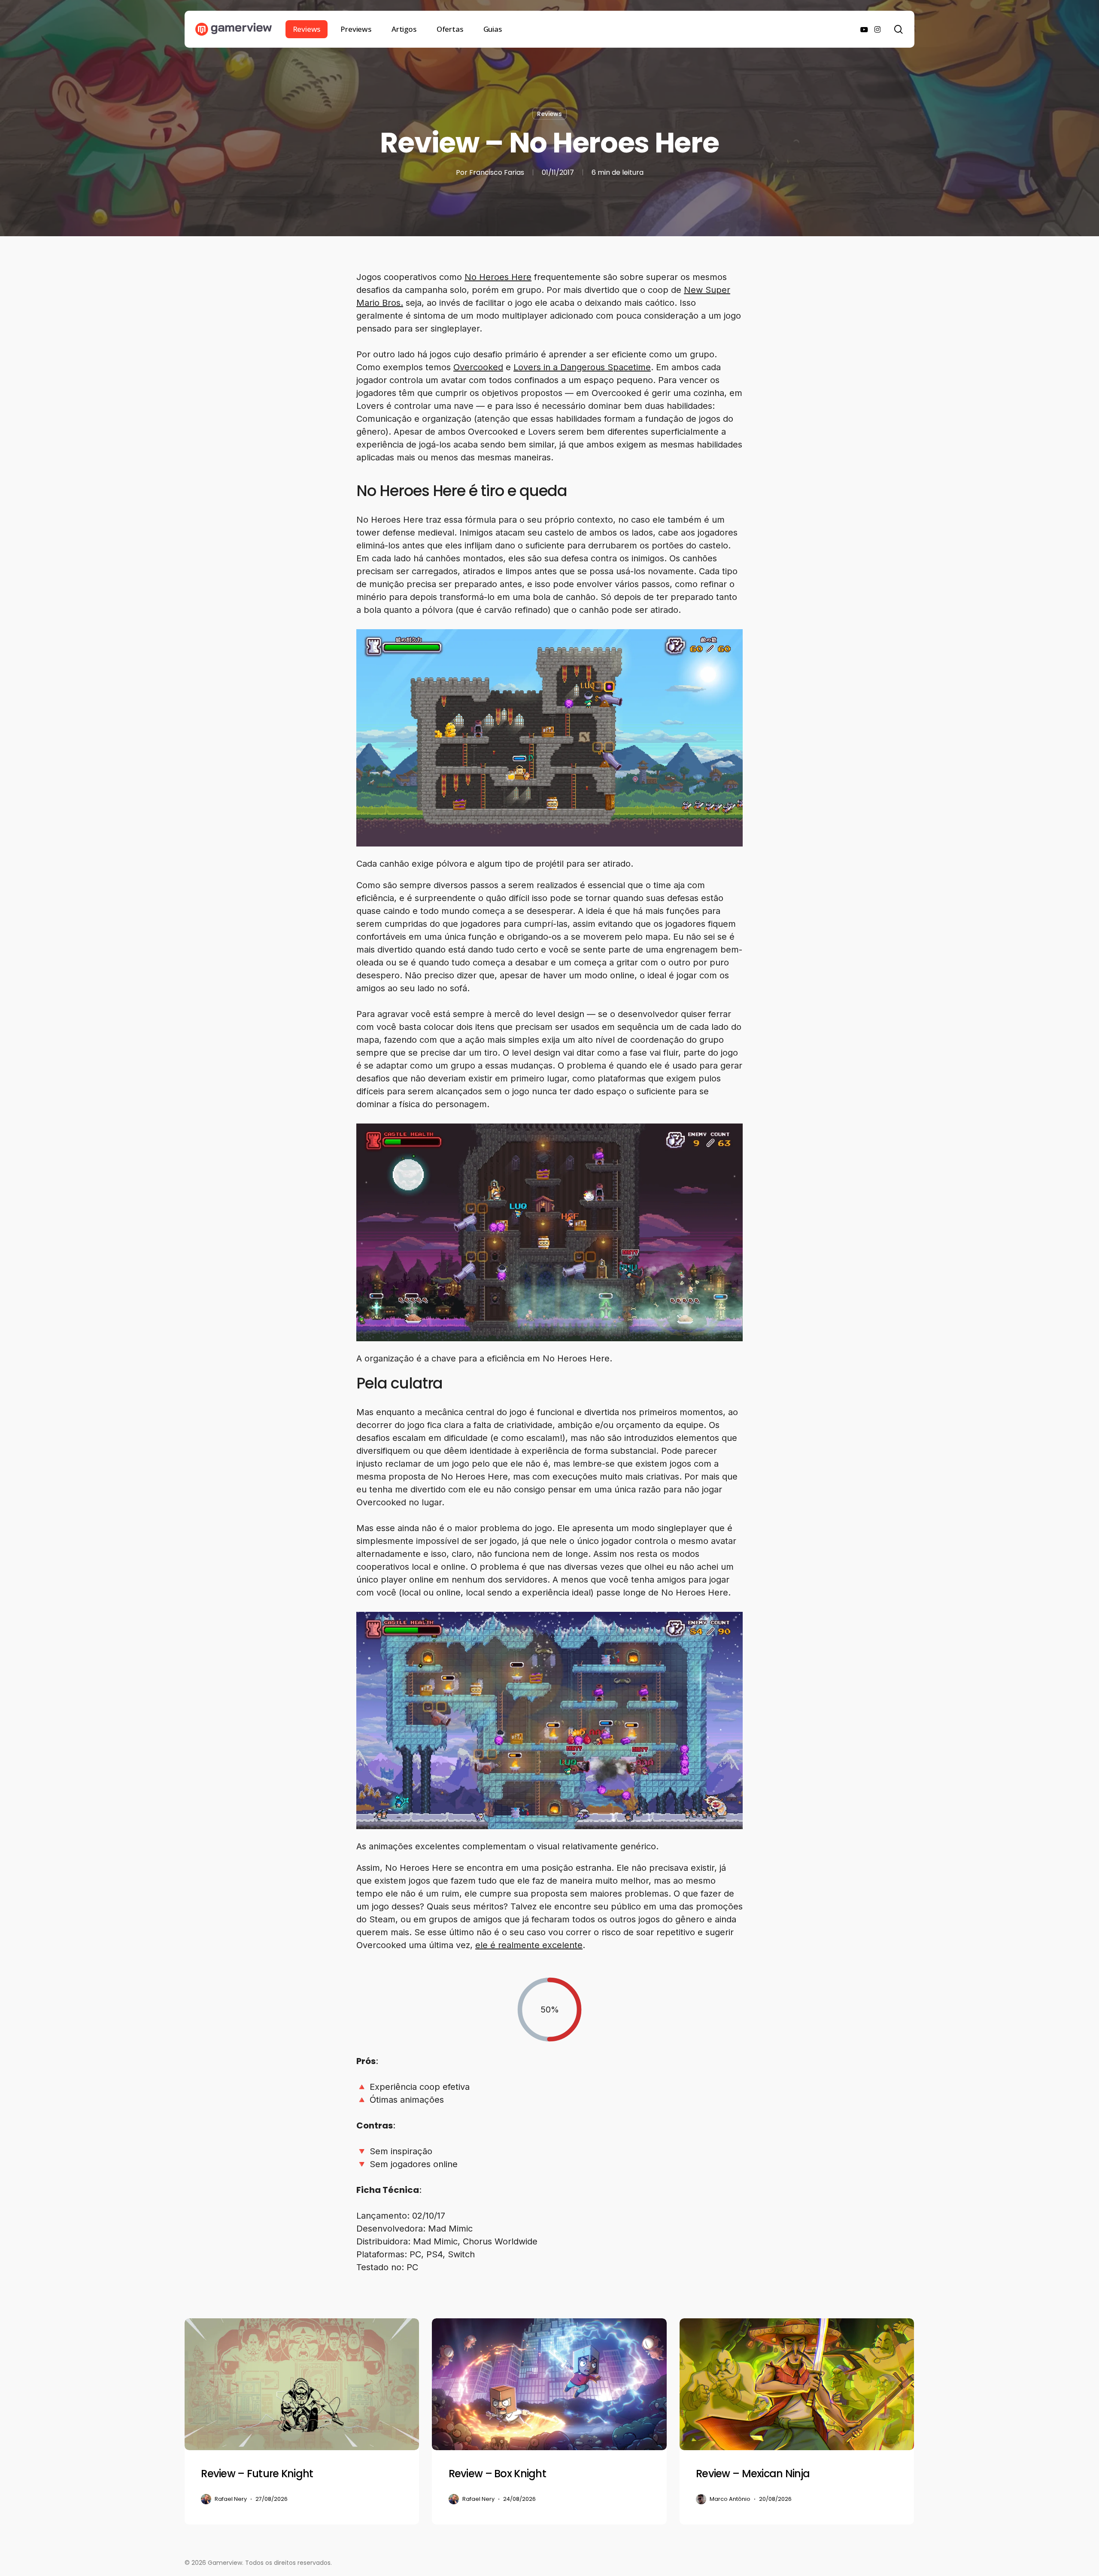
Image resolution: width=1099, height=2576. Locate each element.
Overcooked (478, 367)
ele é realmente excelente (529, 1945)
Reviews (549, 114)
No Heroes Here (498, 277)
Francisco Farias (497, 172)
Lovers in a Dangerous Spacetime (582, 367)
